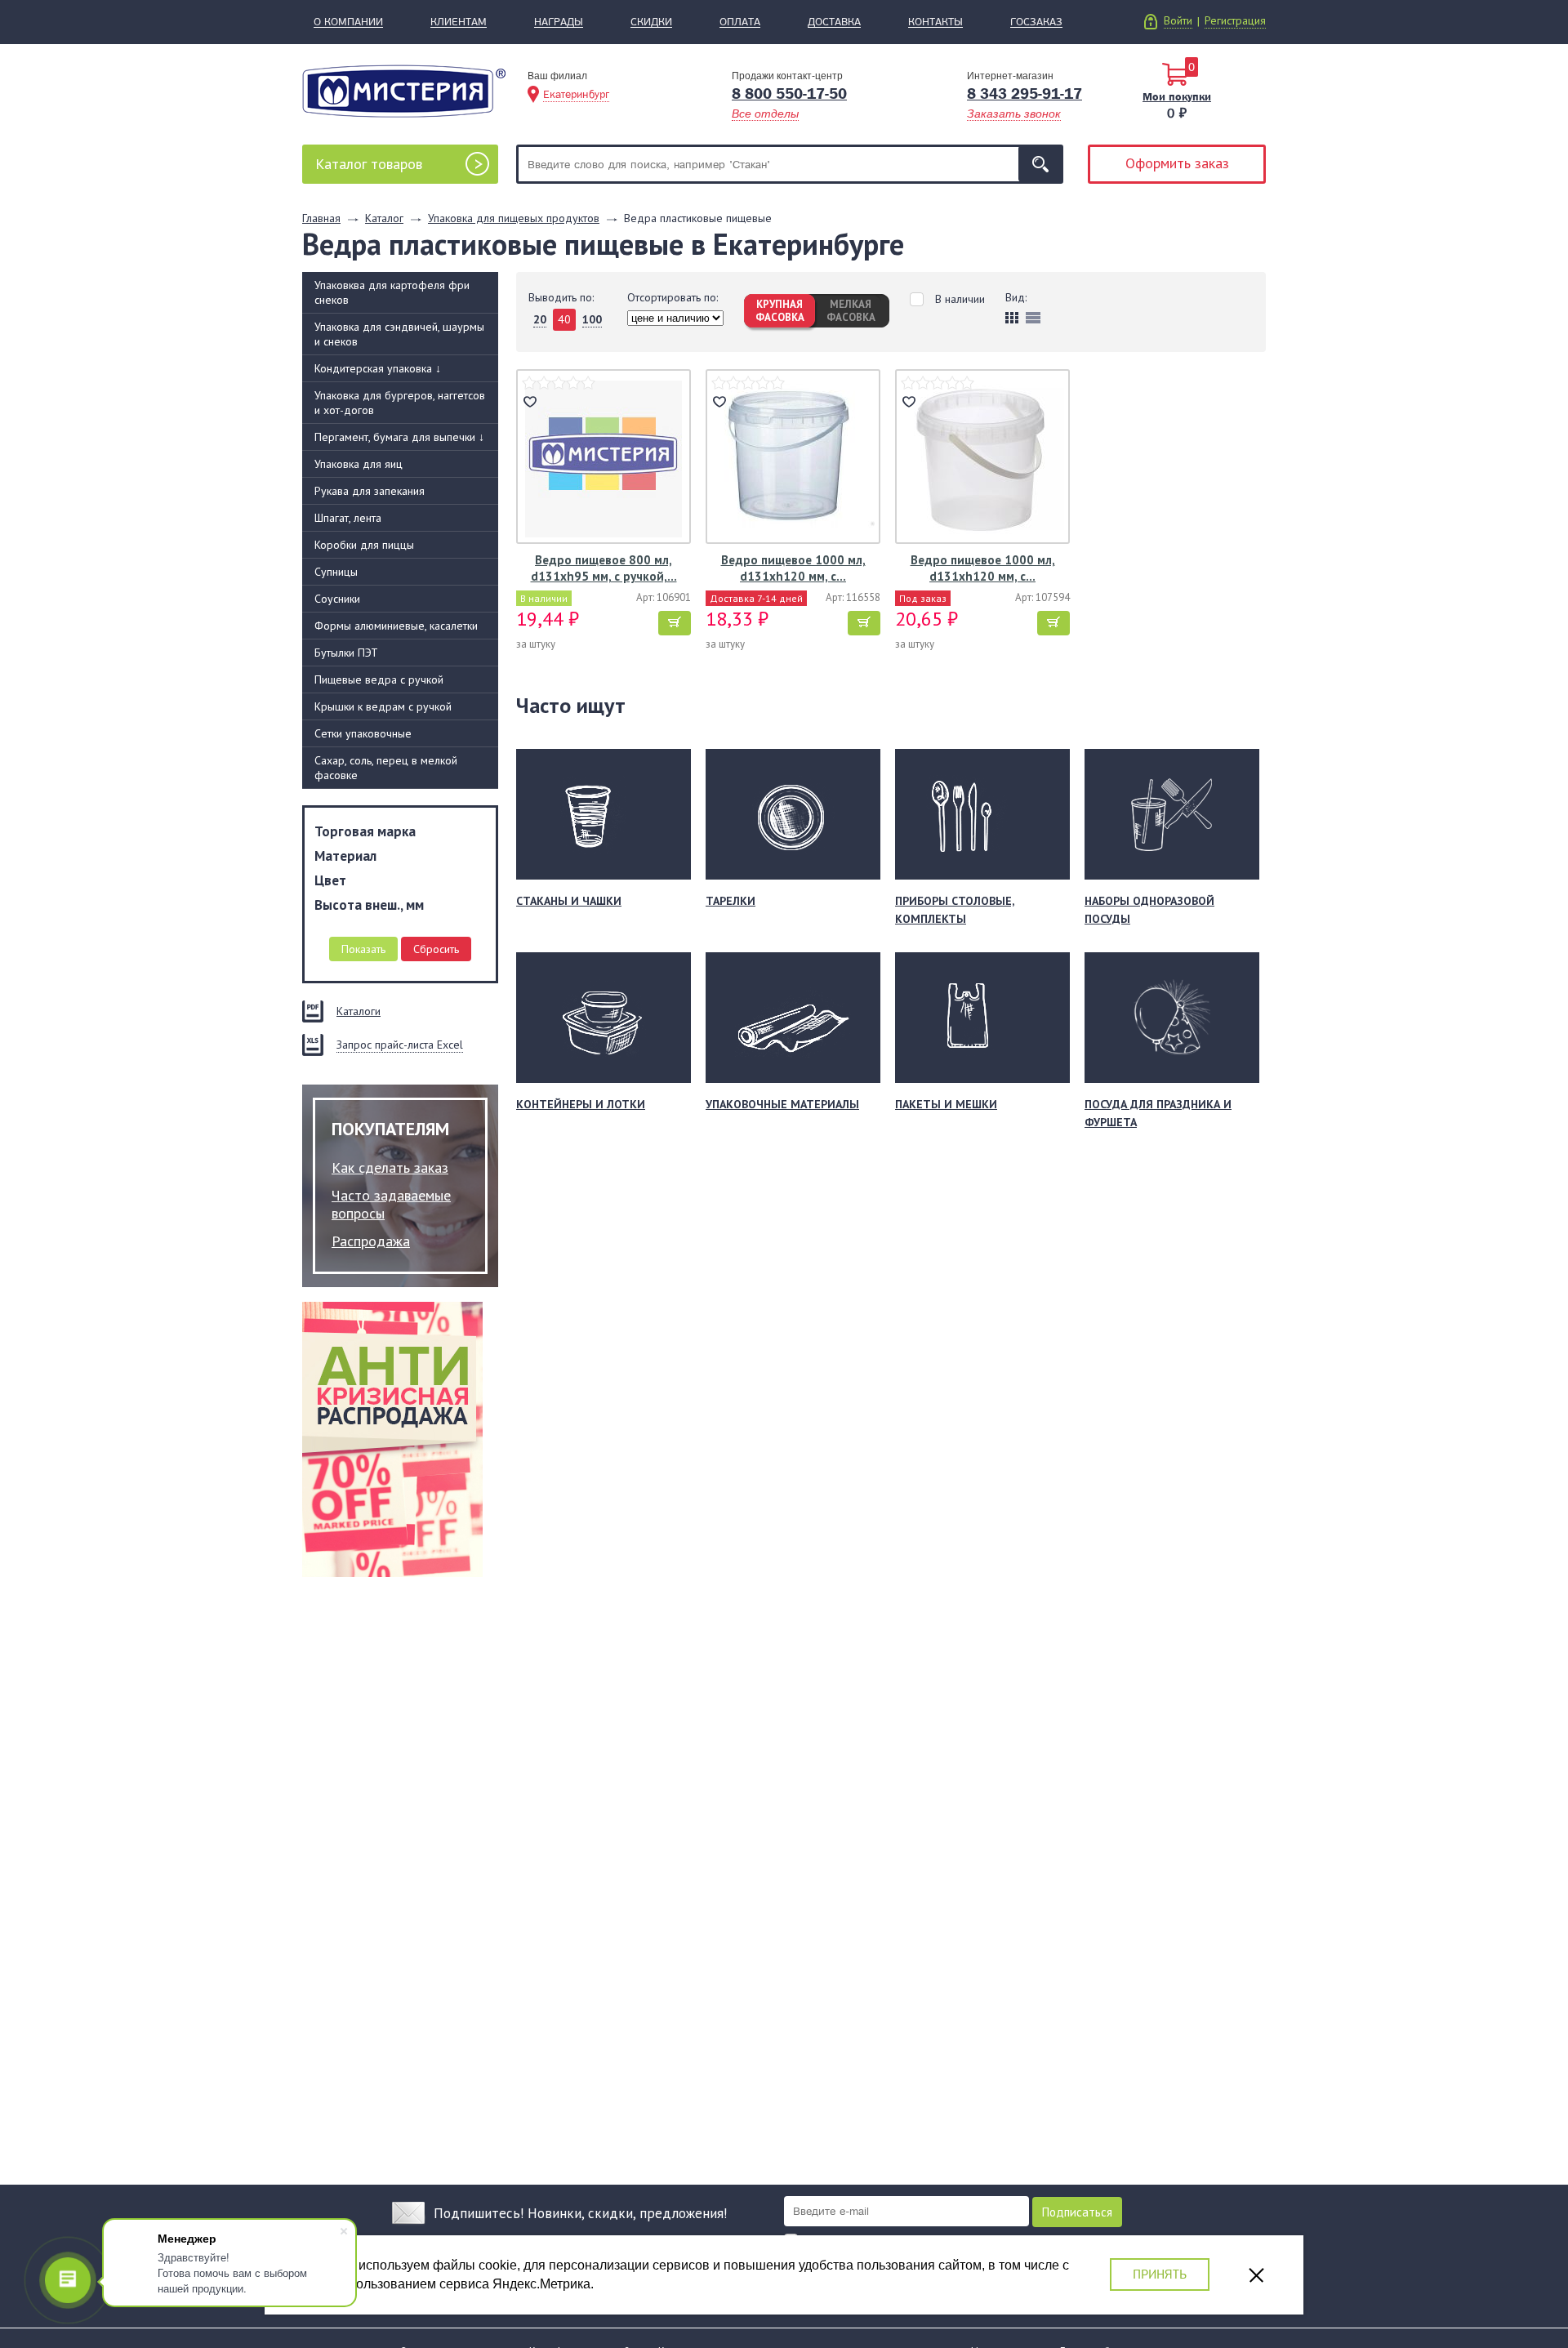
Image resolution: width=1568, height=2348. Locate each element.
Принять (1160, 2274)
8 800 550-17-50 (789, 94)
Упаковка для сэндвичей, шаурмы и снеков (399, 334)
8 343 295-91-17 (1025, 94)
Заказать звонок (1014, 114)
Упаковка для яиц (359, 464)
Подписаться (1077, 2212)
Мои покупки (1177, 96)
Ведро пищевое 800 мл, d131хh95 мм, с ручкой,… (604, 568)
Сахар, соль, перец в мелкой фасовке (386, 768)
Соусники (337, 599)
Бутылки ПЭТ (346, 653)
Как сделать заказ (390, 1167)
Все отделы (765, 114)
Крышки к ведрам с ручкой (383, 706)
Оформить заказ (1177, 163)
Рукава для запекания (370, 491)
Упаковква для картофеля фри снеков (392, 292)
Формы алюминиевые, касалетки (396, 626)
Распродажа (371, 1241)
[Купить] (675, 623)
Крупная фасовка (780, 311)
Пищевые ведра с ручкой (379, 679)
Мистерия (404, 91)
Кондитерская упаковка (378, 368)
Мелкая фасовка (851, 311)
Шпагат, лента (348, 518)
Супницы (336, 572)
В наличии (960, 299)
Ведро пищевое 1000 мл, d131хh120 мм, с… (793, 568)
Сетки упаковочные (363, 733)
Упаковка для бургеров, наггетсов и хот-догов (400, 403)
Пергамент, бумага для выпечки (399, 437)
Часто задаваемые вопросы (391, 1204)
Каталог (369, 164)
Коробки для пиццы (364, 545)
